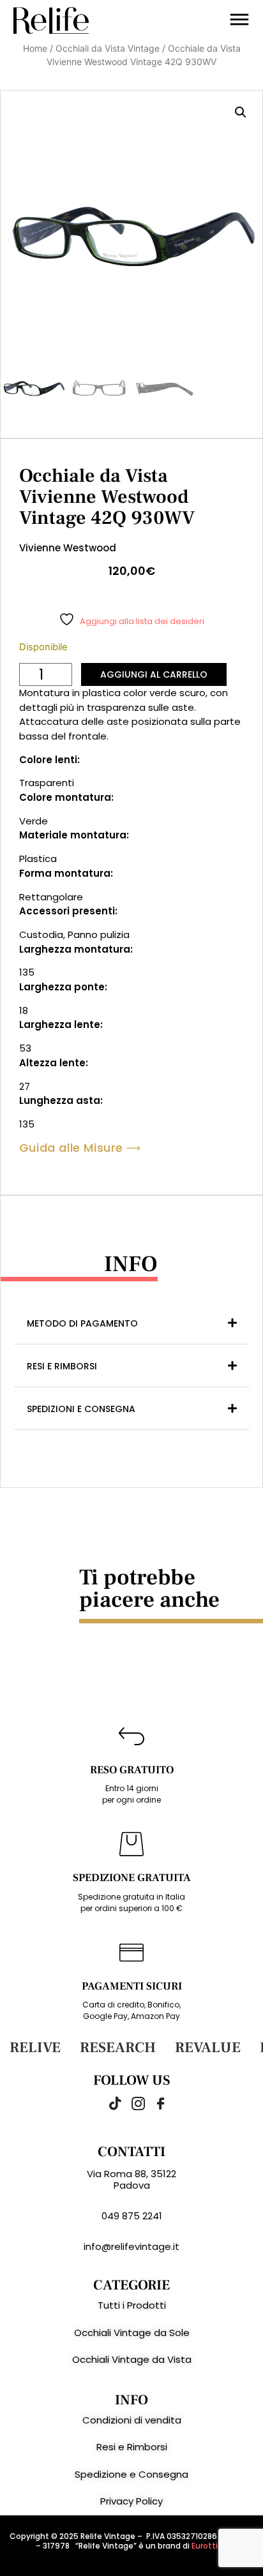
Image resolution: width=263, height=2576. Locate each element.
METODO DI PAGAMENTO (82, 1323)
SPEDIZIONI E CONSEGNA (81, 1409)
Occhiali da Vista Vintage (108, 48)
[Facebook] (154, 2103)
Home (35, 48)
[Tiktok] (109, 2103)
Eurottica (209, 2546)
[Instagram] (131, 2103)
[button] (241, 112)
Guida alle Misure (71, 1148)
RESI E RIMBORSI (62, 1366)
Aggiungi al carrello (154, 674)
